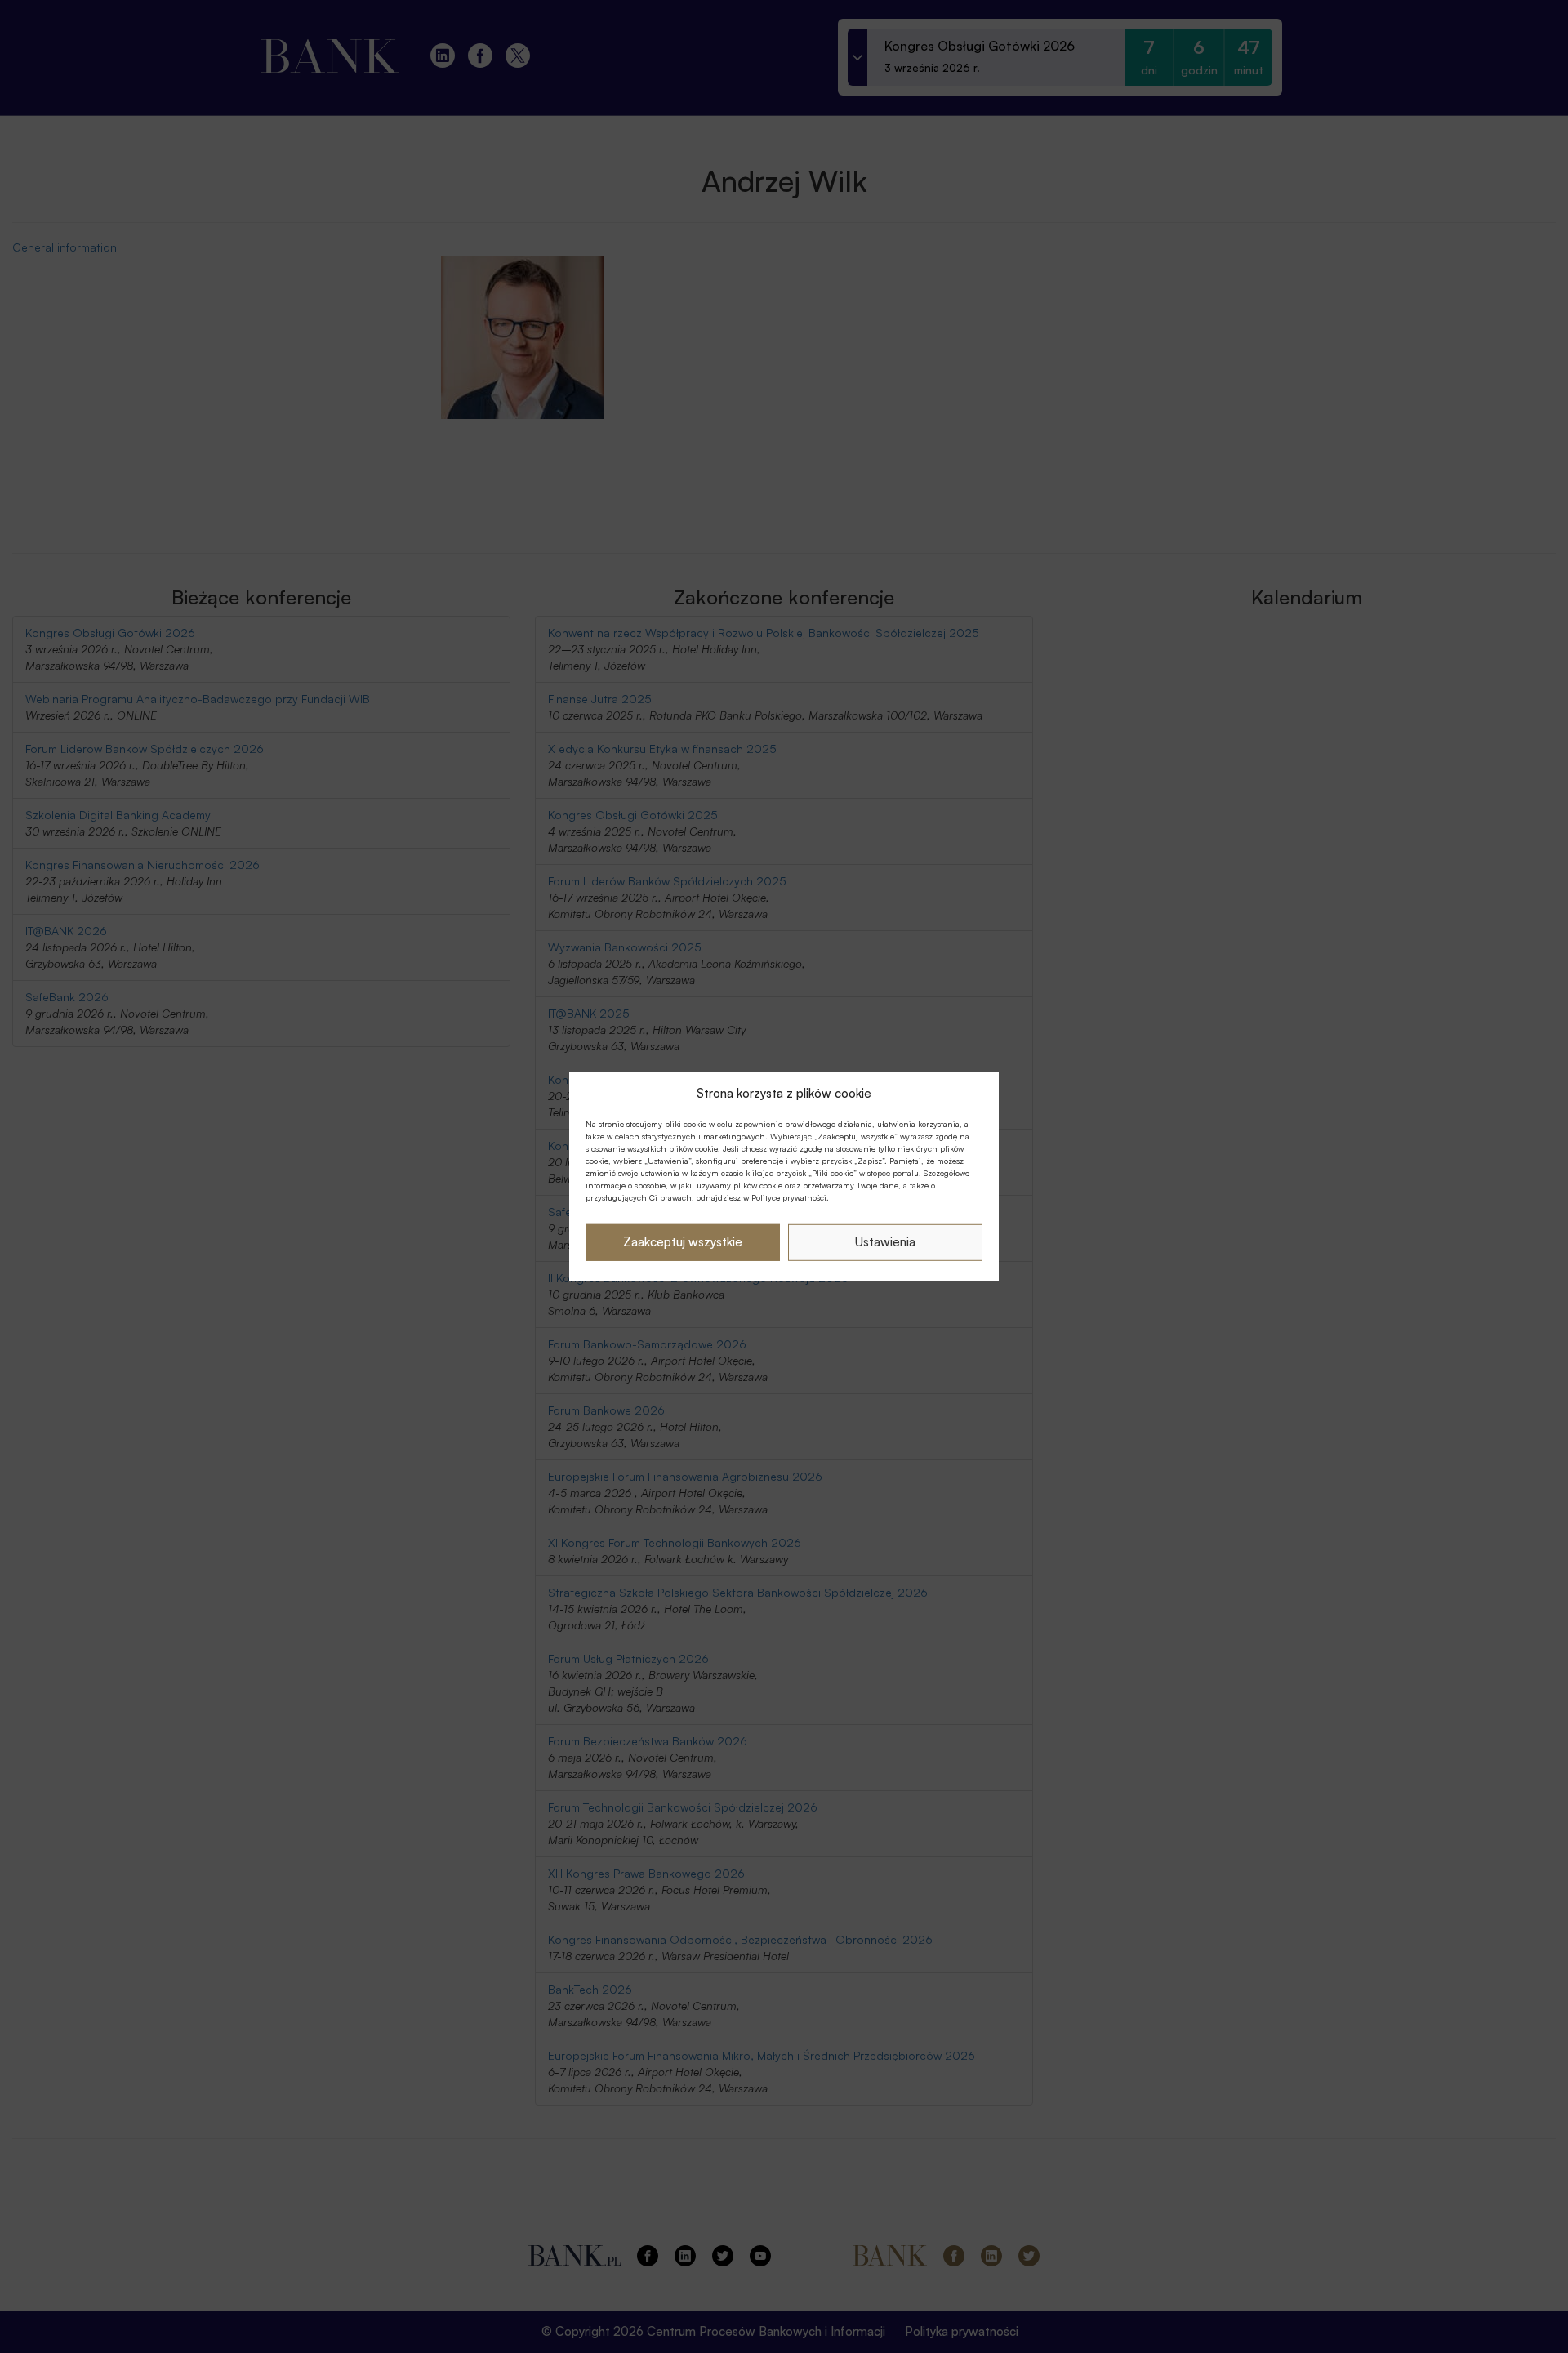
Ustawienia (885, 1242)
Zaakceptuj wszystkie (683, 1242)
